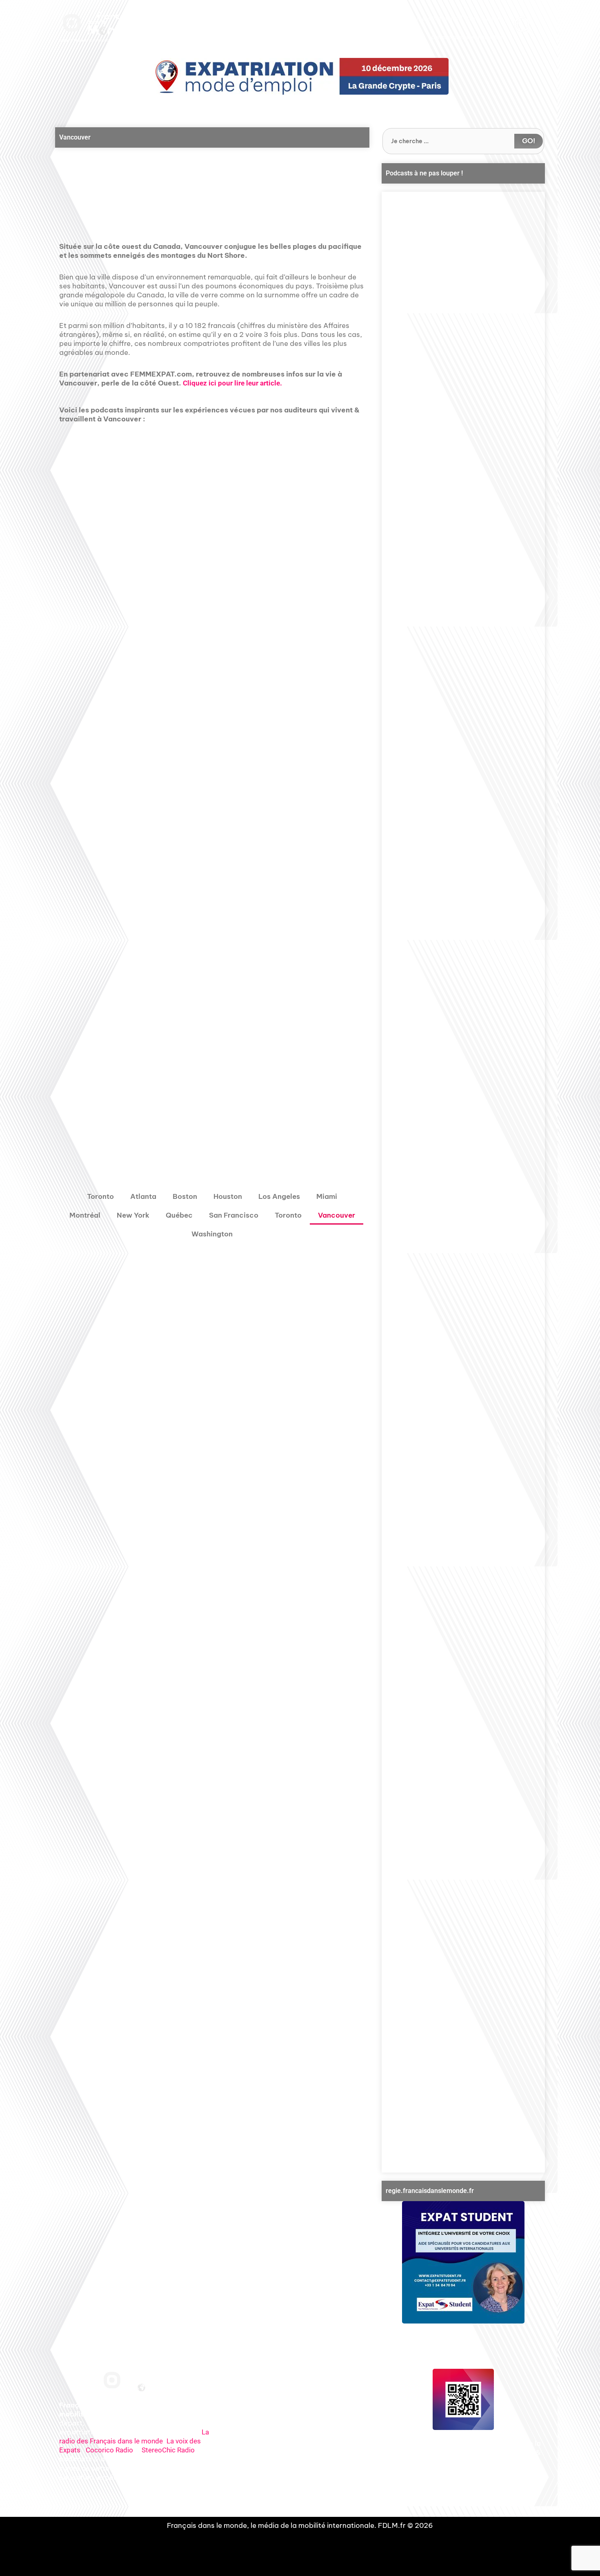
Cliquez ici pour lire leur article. (232, 383)
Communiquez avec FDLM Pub (467, 38)
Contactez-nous (483, 19)
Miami (327, 1196)
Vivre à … (384, 19)
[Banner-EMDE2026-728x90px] (300, 76)
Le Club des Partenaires (431, 19)
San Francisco (234, 1215)
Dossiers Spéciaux (344, 19)
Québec (179, 1215)
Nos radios (220, 19)
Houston (228, 1196)
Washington (212, 1234)
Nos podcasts (256, 19)
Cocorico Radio (109, 2450)
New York (133, 1215)
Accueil (192, 19)
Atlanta (143, 1196)
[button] (200, 183)
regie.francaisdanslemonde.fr (430, 2191)
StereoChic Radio (168, 2450)
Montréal (85, 1215)
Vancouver (337, 1215)
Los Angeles (279, 1196)
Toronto (100, 1196)
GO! (529, 141)
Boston (185, 1196)
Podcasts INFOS (297, 19)
